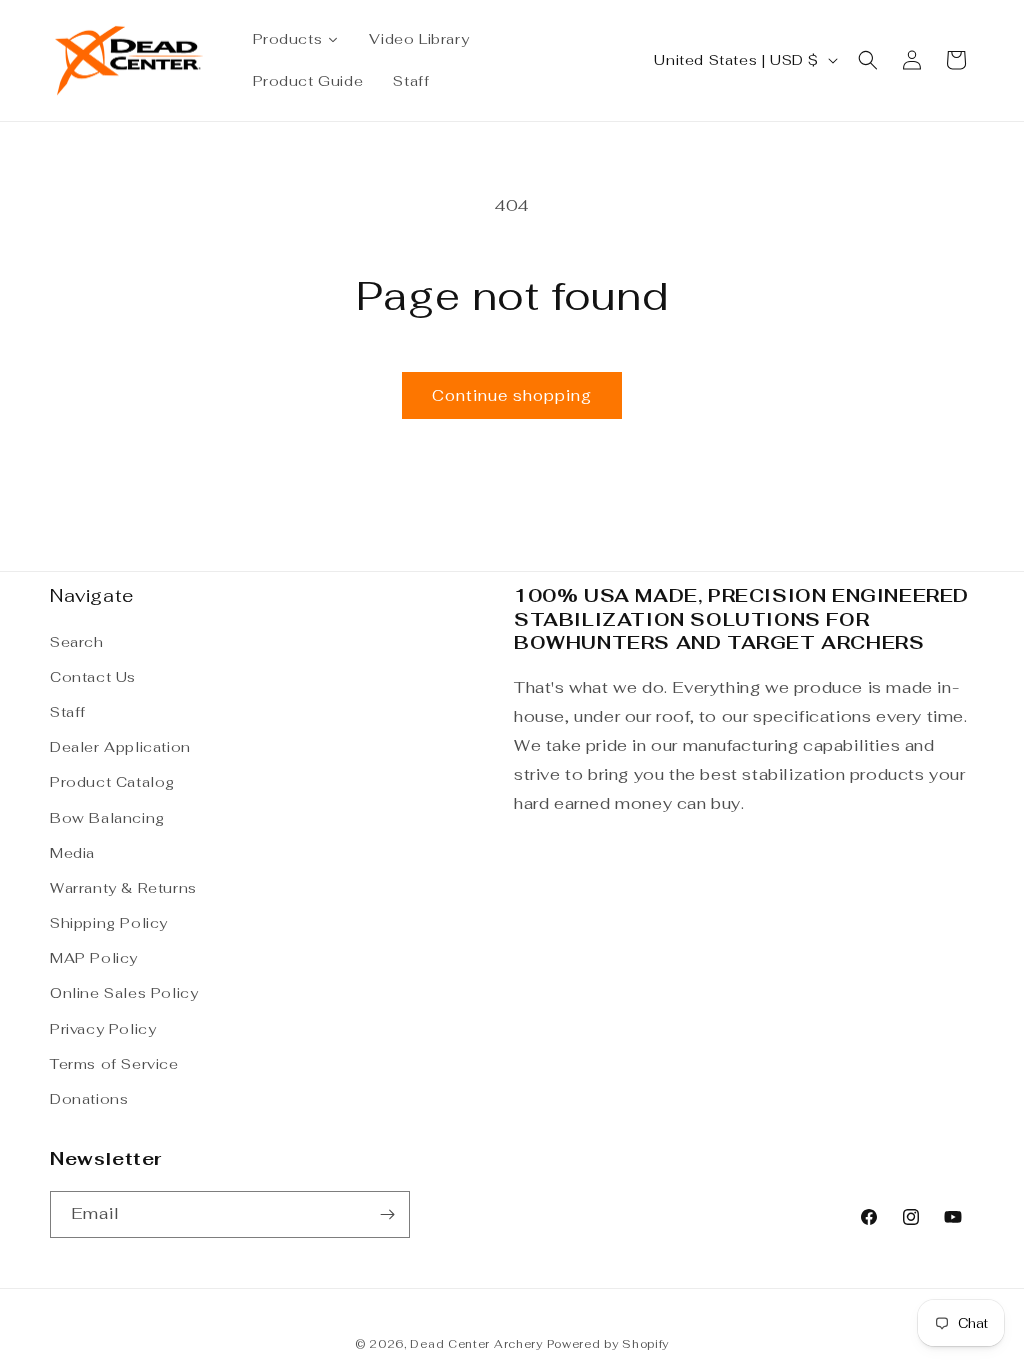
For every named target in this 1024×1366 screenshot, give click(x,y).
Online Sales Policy (124, 993)
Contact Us (93, 677)
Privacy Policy (103, 1029)
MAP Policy (94, 958)
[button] (868, 60)
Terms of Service (114, 1064)
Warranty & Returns (123, 888)
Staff (68, 712)
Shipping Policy (109, 923)
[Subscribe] (387, 1214)
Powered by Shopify (608, 1344)
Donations (89, 1099)
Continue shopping (512, 395)
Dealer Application (120, 747)
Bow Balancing (107, 818)
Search (77, 642)
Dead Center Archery (476, 1344)
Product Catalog (112, 782)
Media (72, 853)
